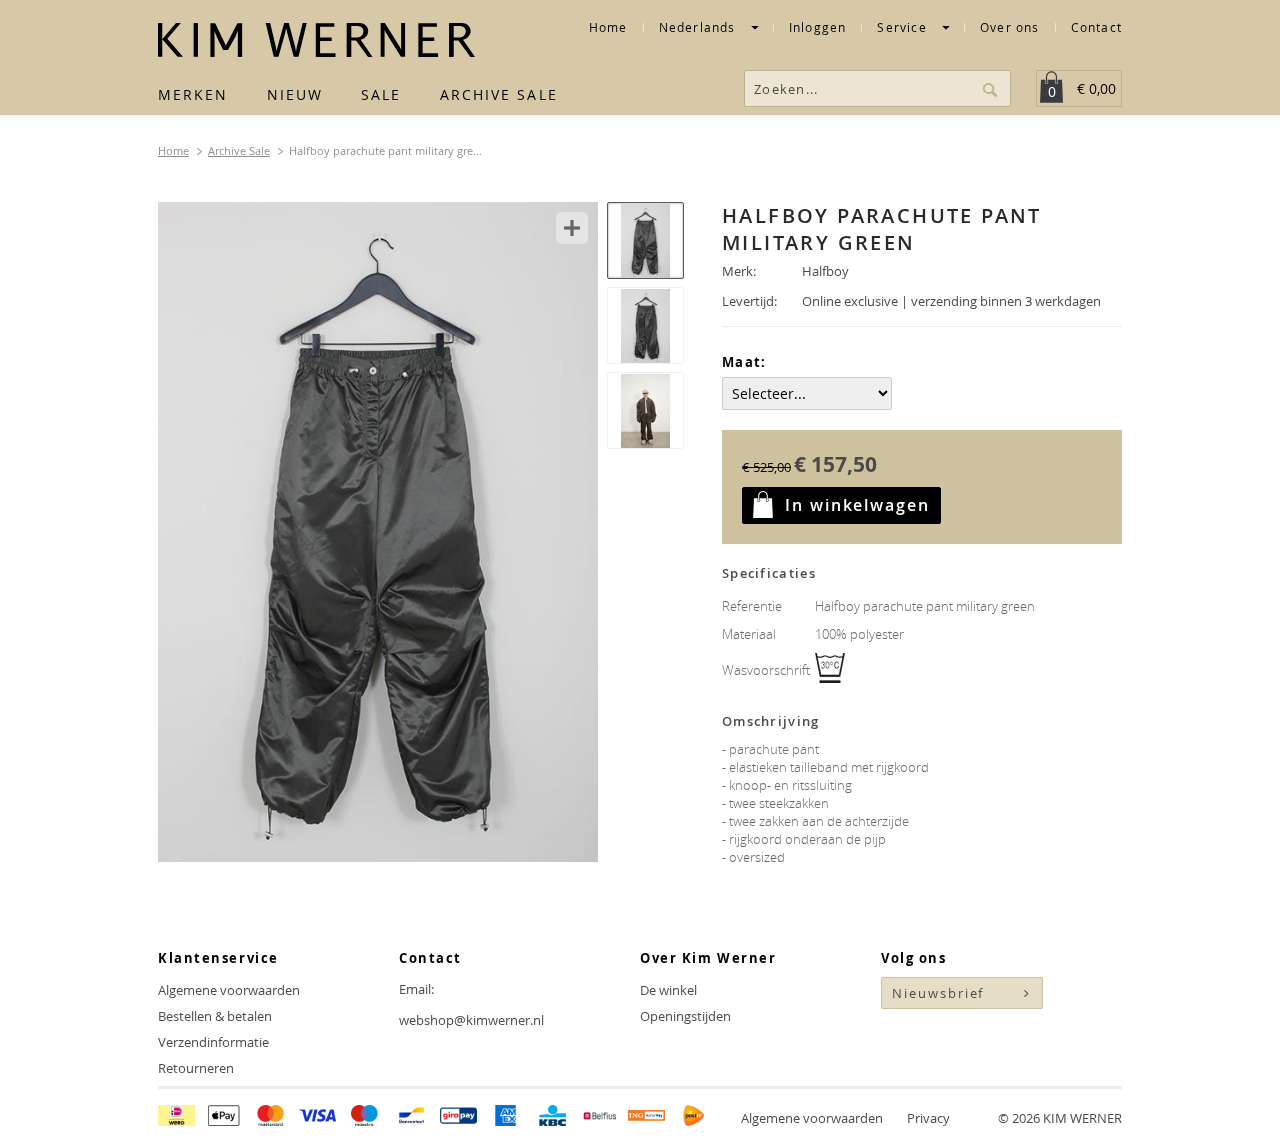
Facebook (897, 1045)
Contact (1096, 27)
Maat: (744, 362)
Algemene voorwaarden (229, 990)
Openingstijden (685, 1016)
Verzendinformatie (213, 1042)
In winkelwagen (857, 505)
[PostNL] (693, 1117)
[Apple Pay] (223, 1117)
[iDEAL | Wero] (176, 1117)
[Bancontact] (411, 1117)
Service (904, 29)
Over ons (1010, 27)
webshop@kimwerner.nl (471, 1020)
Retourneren (196, 1068)
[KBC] (552, 1117)
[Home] (316, 40)
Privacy (928, 1118)
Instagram (935, 1045)
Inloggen (818, 29)
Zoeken (992, 88)
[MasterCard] (270, 1117)
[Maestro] (364, 1117)
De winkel (668, 990)
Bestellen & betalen (215, 1016)
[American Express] (505, 1117)
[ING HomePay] (646, 1117)
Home (608, 27)
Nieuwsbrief (938, 993)
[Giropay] (458, 1117)
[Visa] (317, 1117)
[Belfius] (599, 1117)
